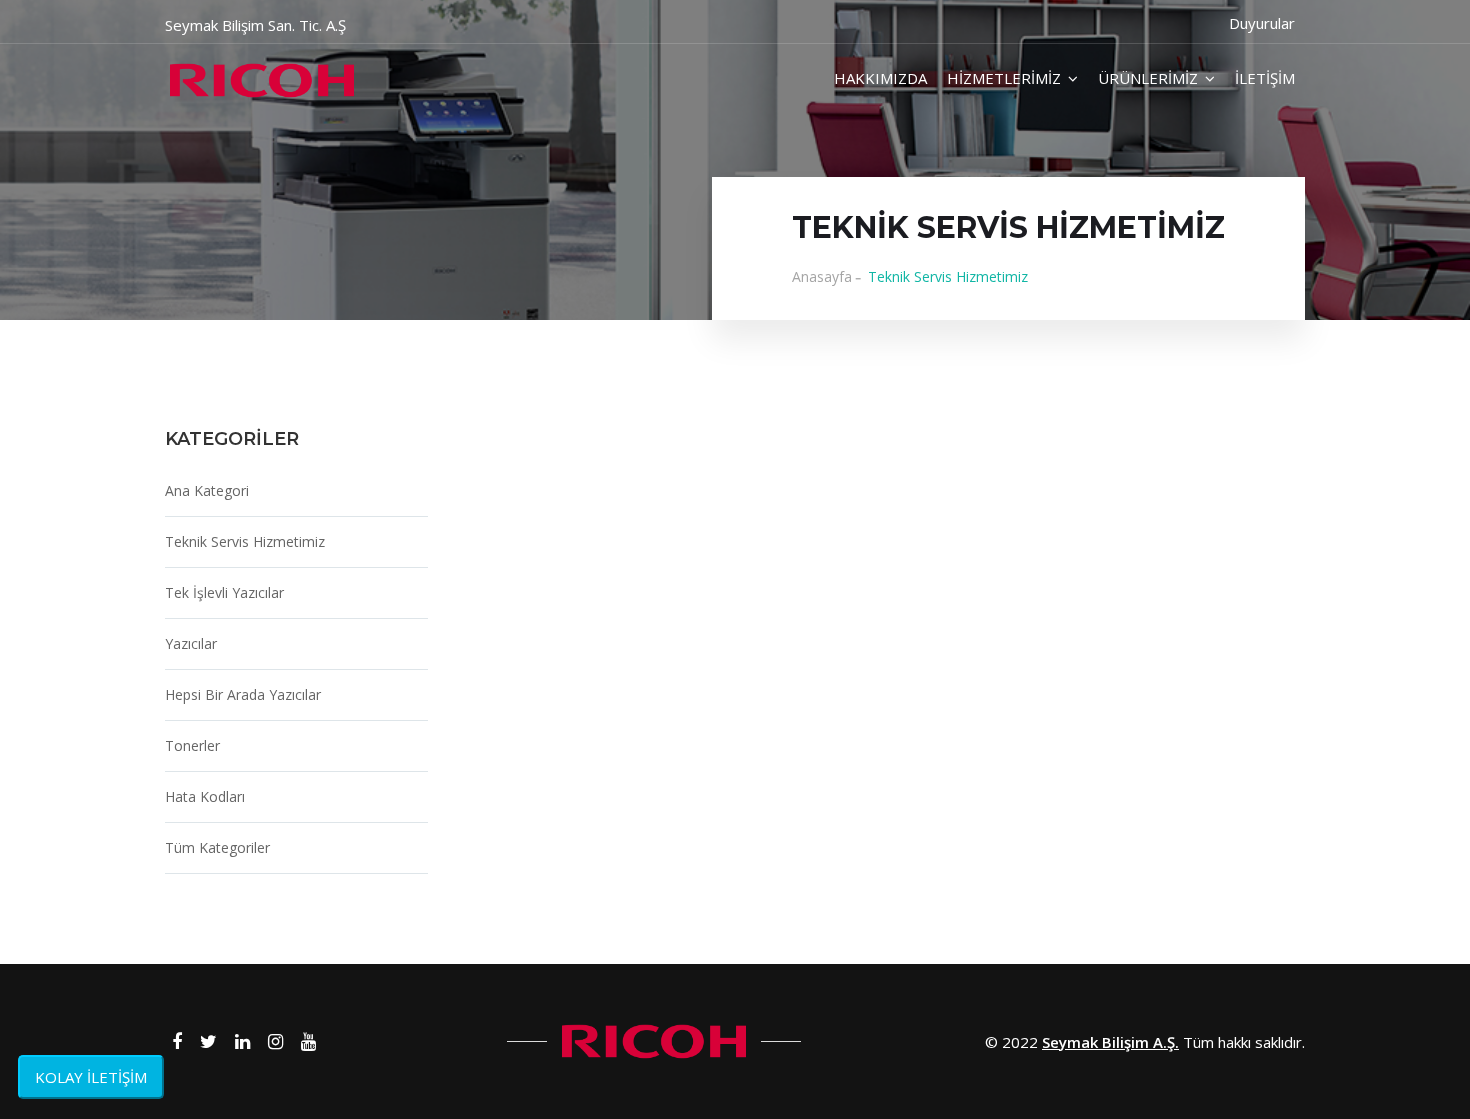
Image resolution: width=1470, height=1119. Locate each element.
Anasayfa (822, 276)
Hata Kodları (205, 796)
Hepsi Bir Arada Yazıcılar (243, 694)
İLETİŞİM (1265, 78)
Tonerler (192, 745)
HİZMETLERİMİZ (1004, 78)
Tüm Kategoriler (217, 847)
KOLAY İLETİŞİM (91, 1077)
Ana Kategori (207, 490)
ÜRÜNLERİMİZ (1148, 78)
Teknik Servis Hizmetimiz (245, 541)
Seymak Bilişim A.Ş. (1110, 1042)
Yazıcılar (191, 643)
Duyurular (1262, 23)
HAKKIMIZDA (880, 78)
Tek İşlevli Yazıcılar (224, 592)
